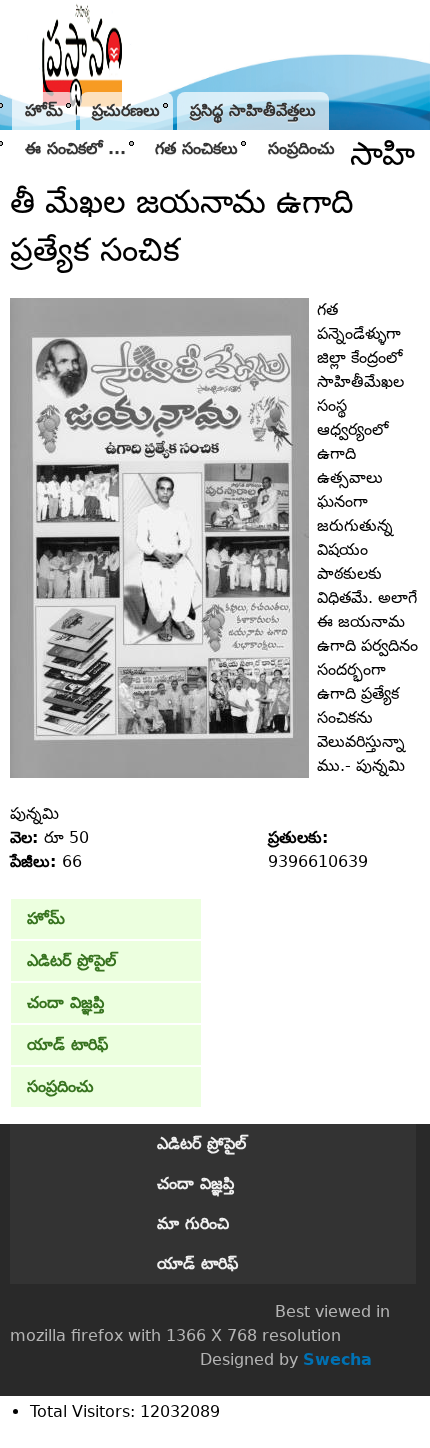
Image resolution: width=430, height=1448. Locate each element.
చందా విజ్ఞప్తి (65, 1002)
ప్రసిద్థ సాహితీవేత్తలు (253, 110)
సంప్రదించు (301, 148)
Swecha (337, 1359)
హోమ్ (44, 110)
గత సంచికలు (196, 148)
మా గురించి (193, 1223)
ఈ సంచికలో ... (75, 148)
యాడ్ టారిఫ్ (67, 1044)
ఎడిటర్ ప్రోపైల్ (71, 960)
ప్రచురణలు (126, 110)
